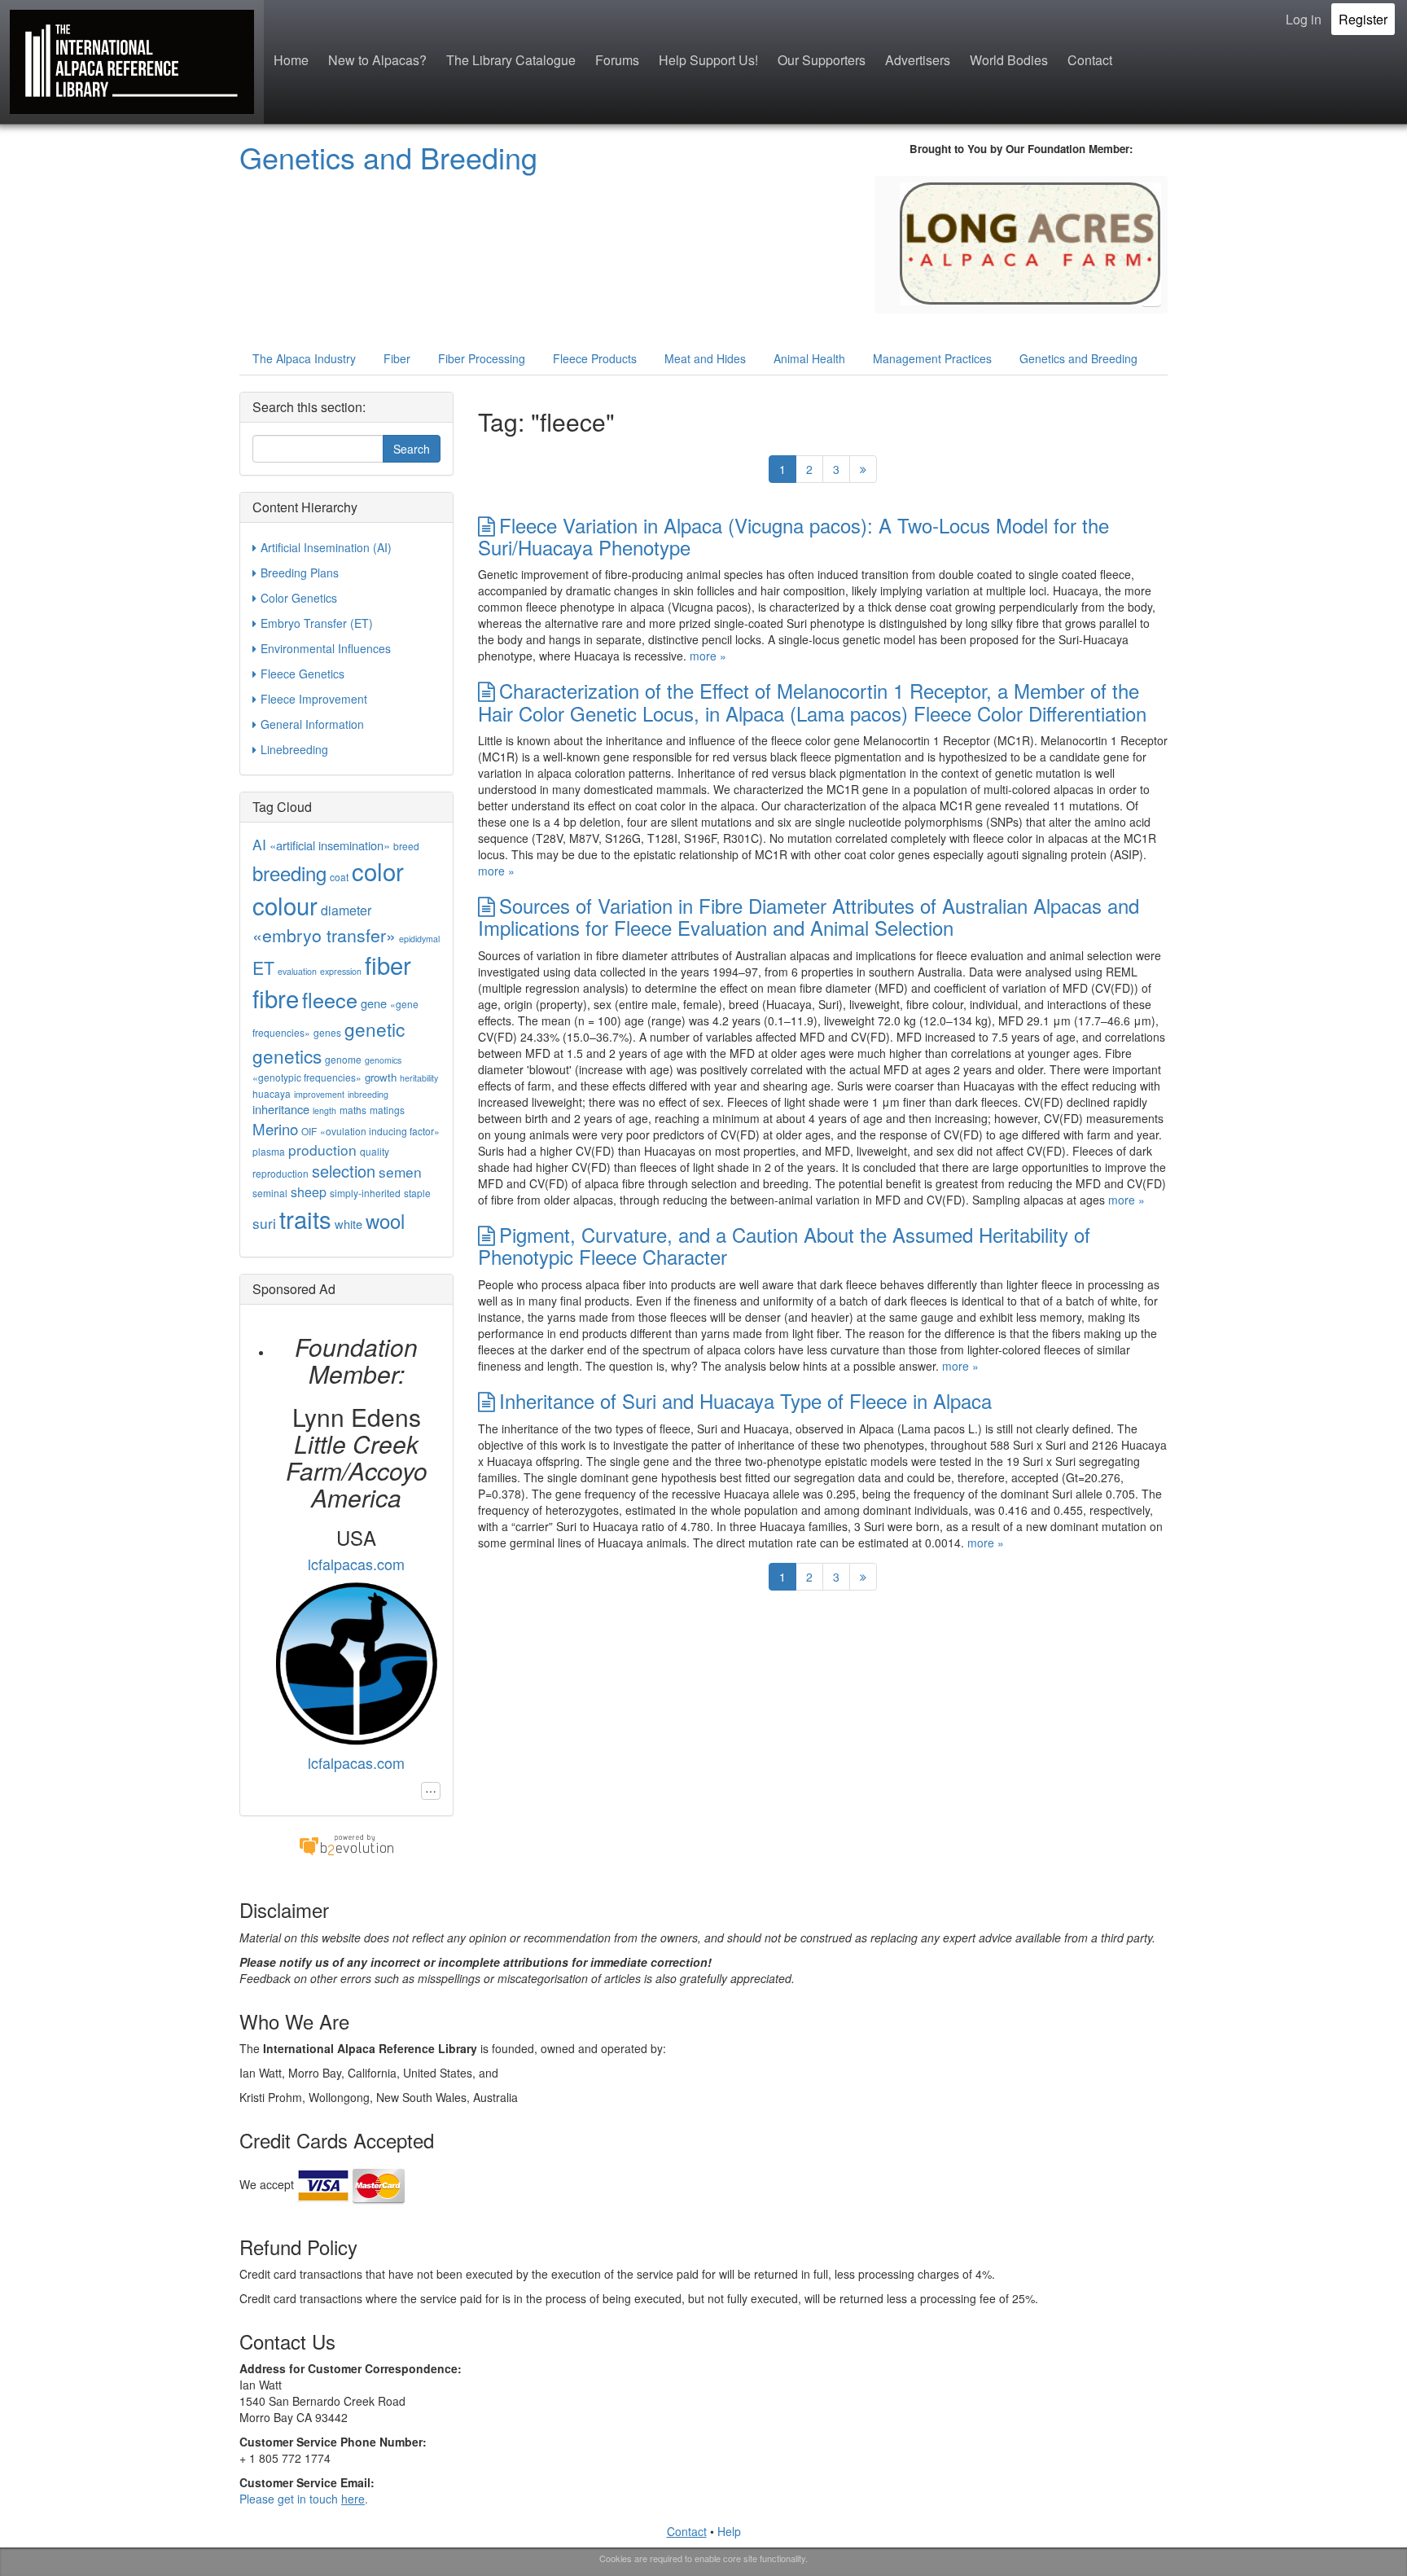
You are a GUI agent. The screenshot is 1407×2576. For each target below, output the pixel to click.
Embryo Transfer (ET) (317, 623)
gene (374, 1003)
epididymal (419, 939)
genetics (287, 1055)
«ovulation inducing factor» (380, 1131)
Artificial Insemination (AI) (326, 547)
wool (385, 1220)
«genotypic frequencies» (307, 1077)
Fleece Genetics (302, 674)
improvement (319, 1094)
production (322, 1150)
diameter (346, 910)
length (324, 1110)
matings (387, 1110)
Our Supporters (822, 60)
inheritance (281, 1109)
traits (305, 1218)
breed (406, 846)
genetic (375, 1029)
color (378, 871)
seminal (270, 1193)
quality (375, 1151)
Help (729, 2531)
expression (341, 971)
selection (344, 1171)
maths (353, 1110)
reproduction (281, 1173)
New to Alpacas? (377, 60)
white (348, 1224)
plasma (269, 1151)
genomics (383, 1060)
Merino (275, 1129)
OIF (309, 1131)
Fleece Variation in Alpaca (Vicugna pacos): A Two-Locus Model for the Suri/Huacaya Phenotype (793, 536)
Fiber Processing (482, 358)
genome (343, 1059)
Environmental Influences (326, 648)
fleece (330, 999)
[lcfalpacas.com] (356, 1661)
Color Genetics (299, 598)
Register (1363, 19)
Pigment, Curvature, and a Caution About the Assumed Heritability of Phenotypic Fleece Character (784, 1245)
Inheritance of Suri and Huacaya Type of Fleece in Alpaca (745, 1400)
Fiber (397, 358)
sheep (309, 1192)
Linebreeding (294, 749)
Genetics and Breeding (388, 157)
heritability (419, 1078)
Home (291, 60)
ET (263, 968)
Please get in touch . (304, 2499)
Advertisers (918, 60)
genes (327, 1032)
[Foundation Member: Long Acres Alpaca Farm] (1030, 242)
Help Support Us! (708, 60)
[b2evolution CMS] (346, 1844)
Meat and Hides (705, 358)
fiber (388, 964)
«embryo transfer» (324, 935)
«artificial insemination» (330, 845)
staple (417, 1193)
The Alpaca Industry (304, 358)
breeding (289, 873)
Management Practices (932, 358)
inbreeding (368, 1094)
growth (381, 1077)
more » (708, 656)
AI (259, 844)
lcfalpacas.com (356, 1564)
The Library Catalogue (511, 60)
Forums (617, 60)
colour (285, 905)
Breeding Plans (300, 573)
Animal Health (809, 358)
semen (400, 1172)
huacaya (272, 1093)
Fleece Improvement (314, 699)
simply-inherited (365, 1193)
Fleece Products (595, 358)
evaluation (297, 971)
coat (339, 877)
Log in (1304, 19)
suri (264, 1223)
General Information (312, 724)
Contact (1090, 60)
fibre (276, 998)
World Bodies (1009, 60)
